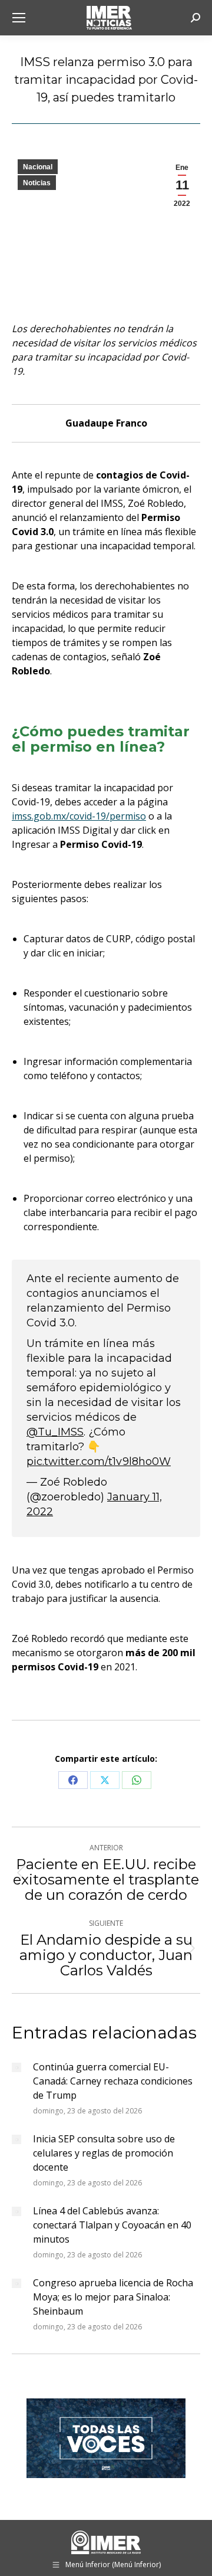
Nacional (38, 167)
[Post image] (16, 2067)
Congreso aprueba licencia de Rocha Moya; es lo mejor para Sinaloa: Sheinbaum (113, 2297)
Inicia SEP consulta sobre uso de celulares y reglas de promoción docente (104, 2153)
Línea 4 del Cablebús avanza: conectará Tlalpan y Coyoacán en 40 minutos (112, 2225)
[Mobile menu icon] (19, 18)
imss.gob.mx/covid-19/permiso (79, 816)
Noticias (37, 183)
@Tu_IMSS (55, 1432)
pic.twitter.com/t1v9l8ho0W (99, 1461)
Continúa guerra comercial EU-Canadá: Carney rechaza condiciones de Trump (113, 2081)
